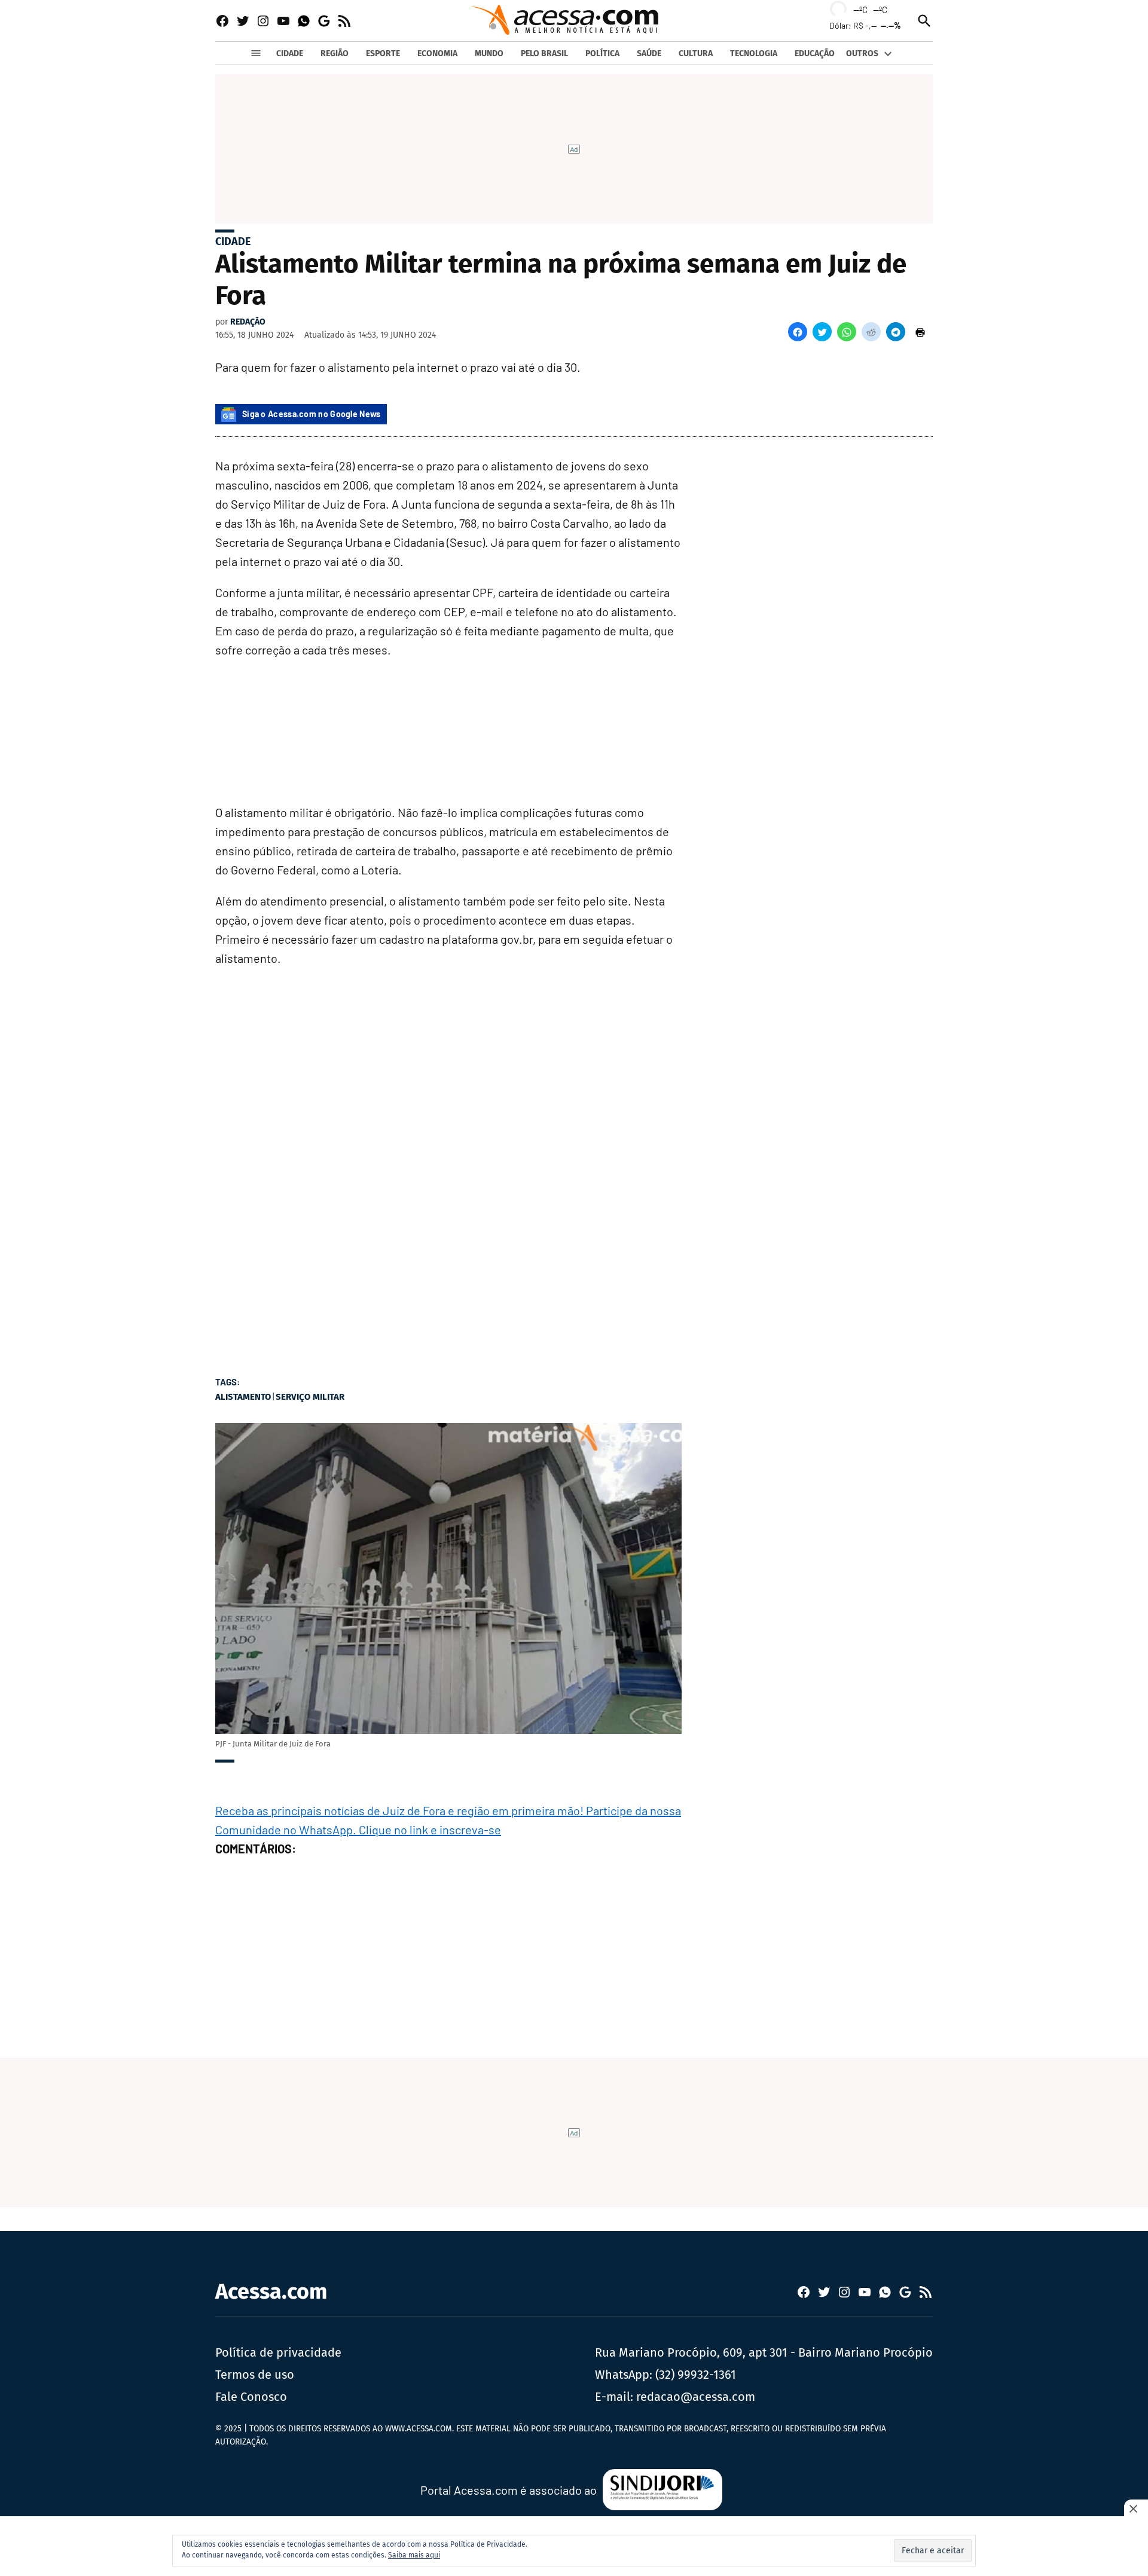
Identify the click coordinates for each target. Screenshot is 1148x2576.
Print (920, 332)
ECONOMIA (437, 53)
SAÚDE (649, 53)
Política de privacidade (278, 2352)
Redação (248, 322)
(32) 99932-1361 (696, 2375)
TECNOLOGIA (754, 53)
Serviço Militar (310, 1397)
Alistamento (243, 1397)
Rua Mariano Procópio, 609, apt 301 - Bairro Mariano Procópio (764, 2352)
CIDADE (290, 53)
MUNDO (489, 53)
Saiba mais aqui (414, 2555)
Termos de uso (255, 2375)
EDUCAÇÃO (815, 53)
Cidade (233, 241)
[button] (798, 332)
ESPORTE (383, 53)
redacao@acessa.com (696, 2397)
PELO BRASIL (544, 53)
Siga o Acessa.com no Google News (312, 414)
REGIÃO (335, 53)
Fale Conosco (251, 2397)
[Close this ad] (1136, 2508)
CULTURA (696, 53)
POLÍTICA (602, 53)
